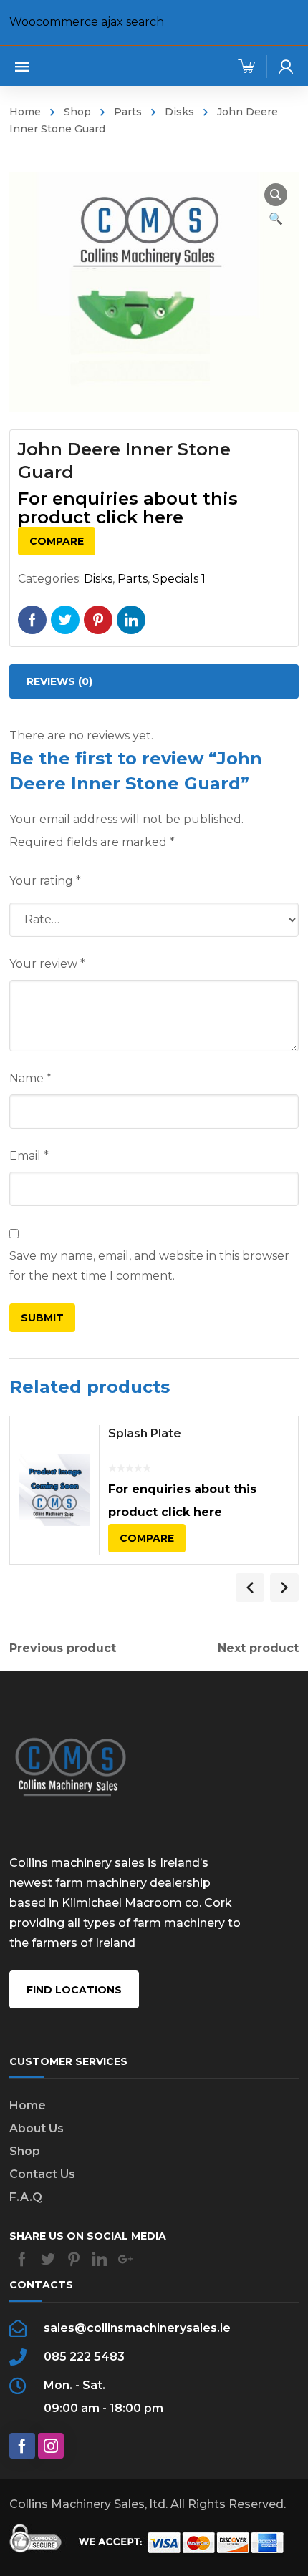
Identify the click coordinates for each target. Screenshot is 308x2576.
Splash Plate (145, 1433)
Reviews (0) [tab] (59, 681)
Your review (47, 964)
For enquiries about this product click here (128, 508)
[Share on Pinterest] (98, 620)
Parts (128, 112)
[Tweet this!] (65, 620)
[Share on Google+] (125, 2259)
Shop (77, 112)
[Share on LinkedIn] (131, 620)
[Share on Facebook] (32, 620)
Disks (179, 112)
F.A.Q (26, 2197)
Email (29, 1156)
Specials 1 (179, 579)
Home (25, 112)
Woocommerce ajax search (87, 22)
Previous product (63, 1648)
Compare (57, 541)
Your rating (45, 881)
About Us (37, 2128)
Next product (258, 1648)
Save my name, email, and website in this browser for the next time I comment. (149, 1266)
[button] (276, 195)
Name (30, 1078)
